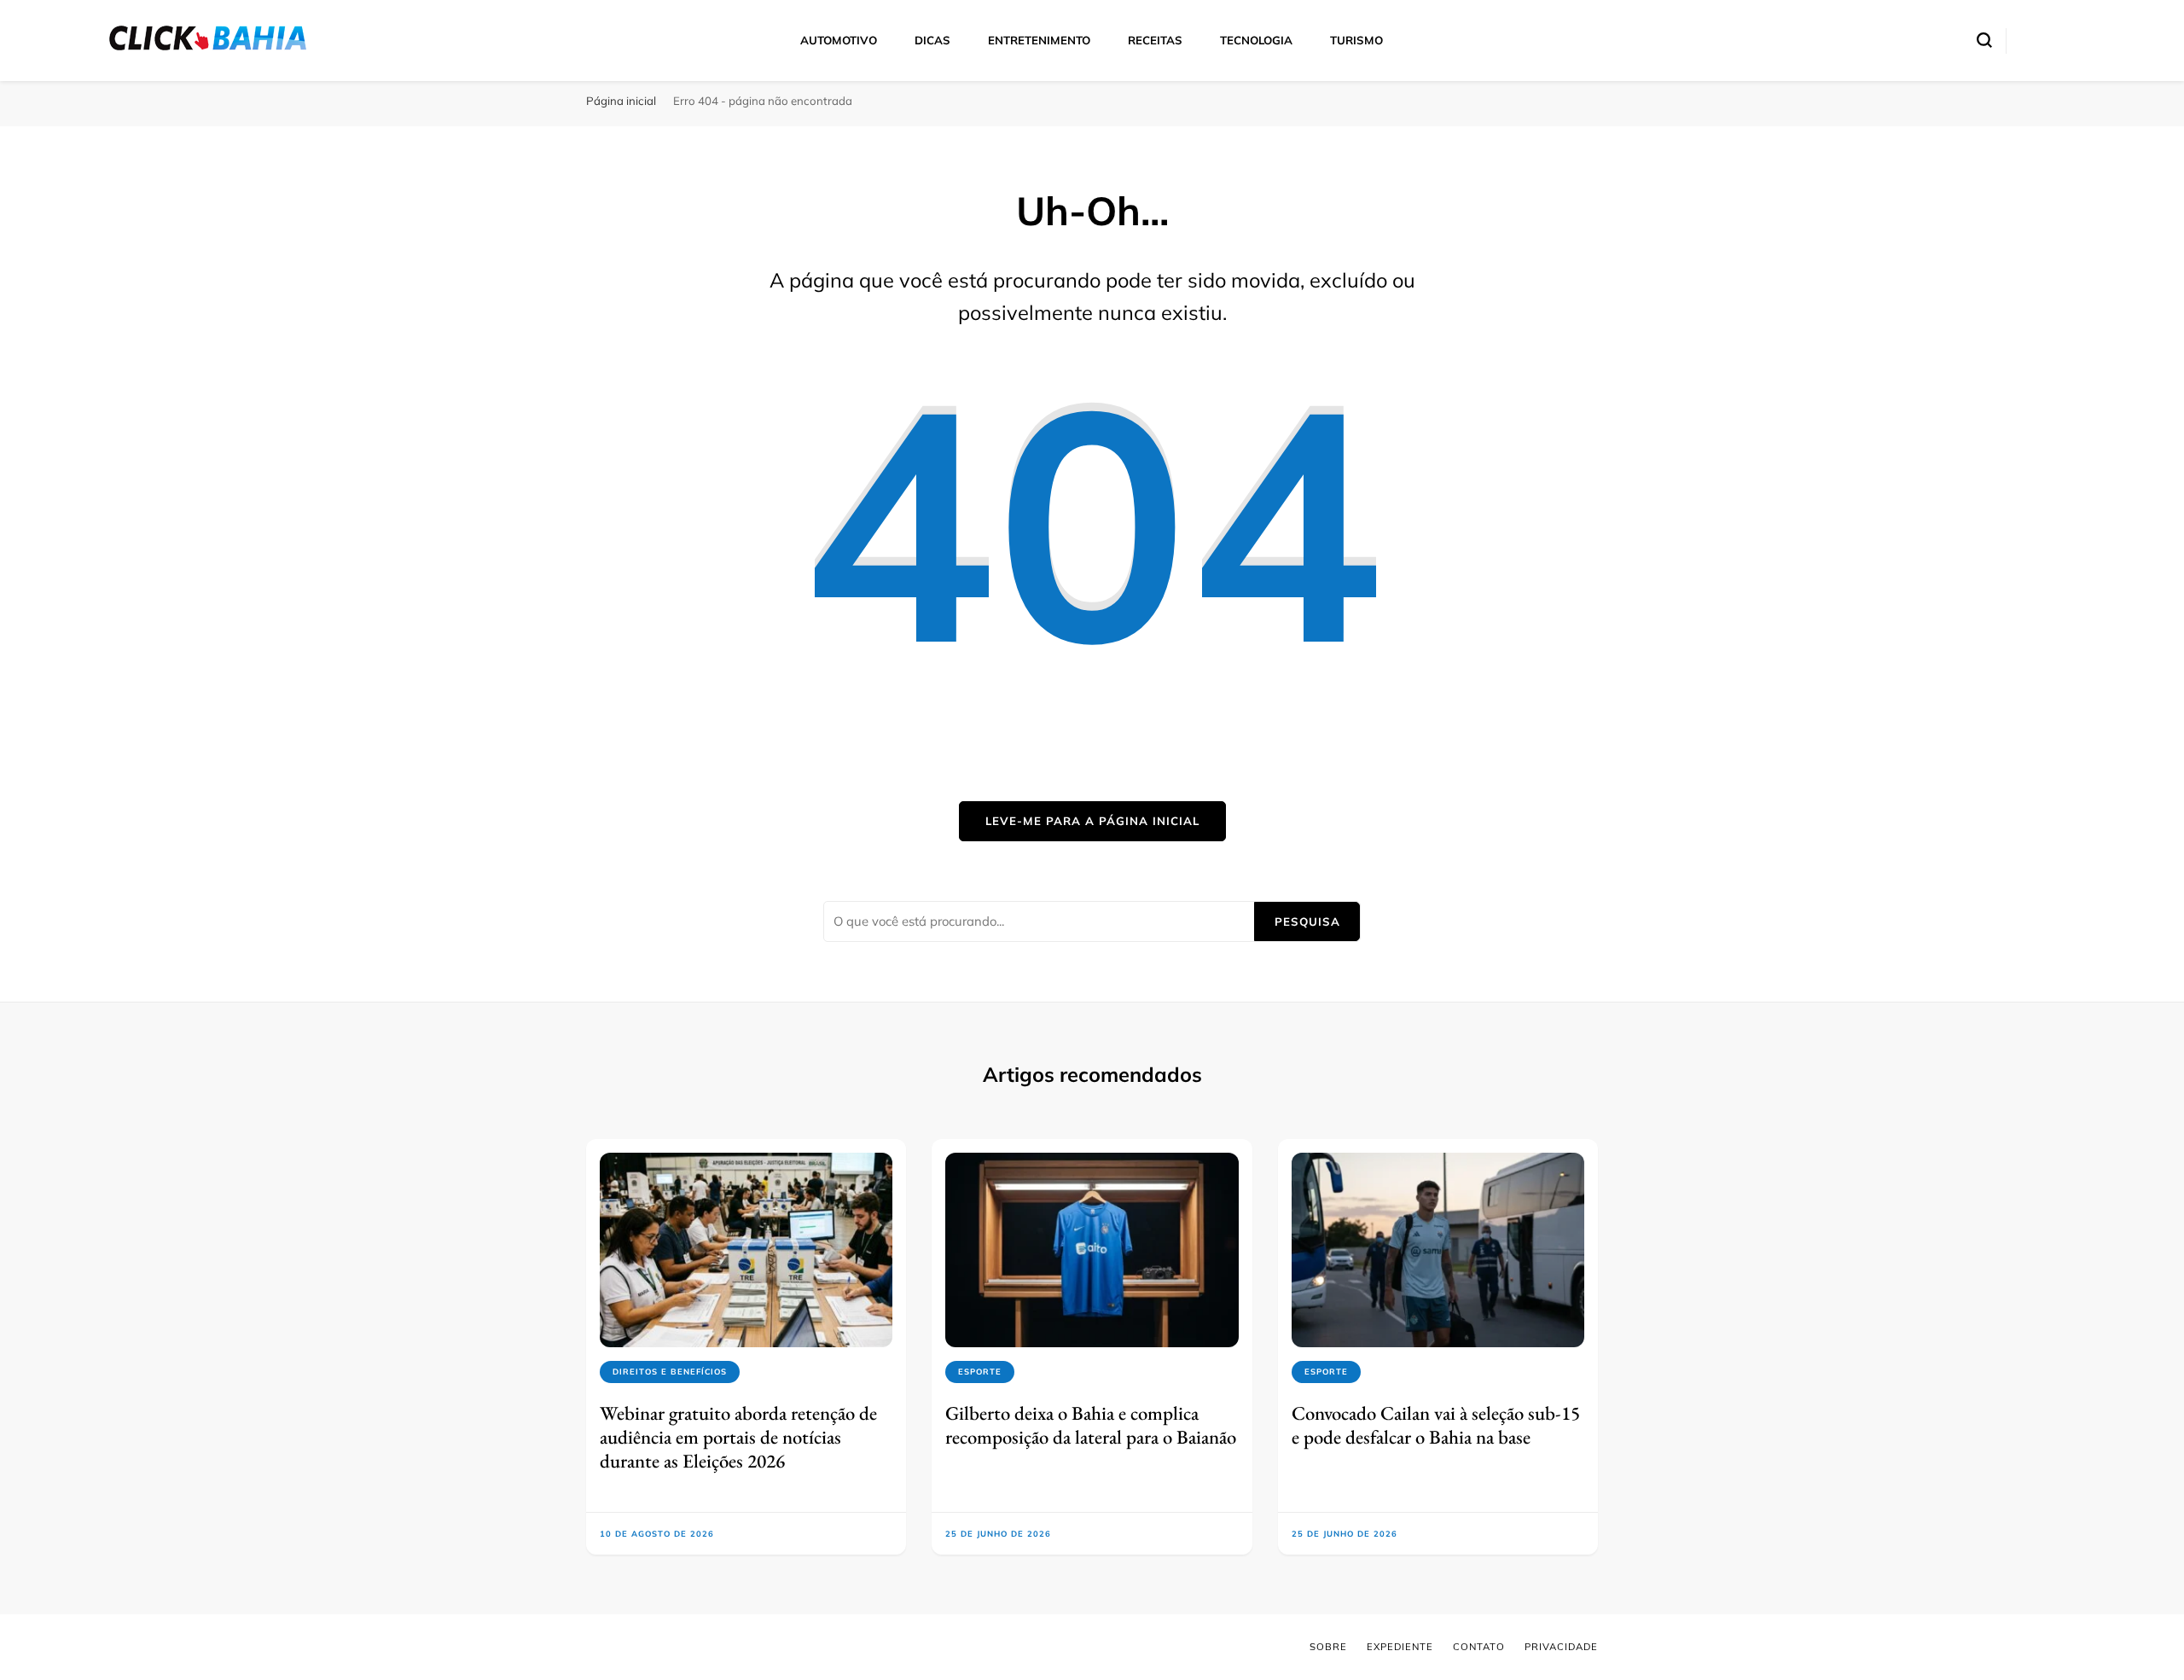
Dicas (932, 40)
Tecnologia (1256, 40)
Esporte (980, 1372)
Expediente (1400, 1647)
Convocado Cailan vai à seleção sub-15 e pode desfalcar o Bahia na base (1436, 1425)
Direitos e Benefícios (670, 1372)
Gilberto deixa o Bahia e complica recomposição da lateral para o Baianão (1091, 1425)
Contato (1479, 1647)
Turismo (1356, 40)
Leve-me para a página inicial (1092, 821)
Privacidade (1561, 1647)
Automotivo (839, 40)
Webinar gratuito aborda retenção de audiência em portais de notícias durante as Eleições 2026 (738, 1437)
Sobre (1328, 1647)
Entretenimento (1039, 40)
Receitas (1155, 40)
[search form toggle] (1984, 40)
